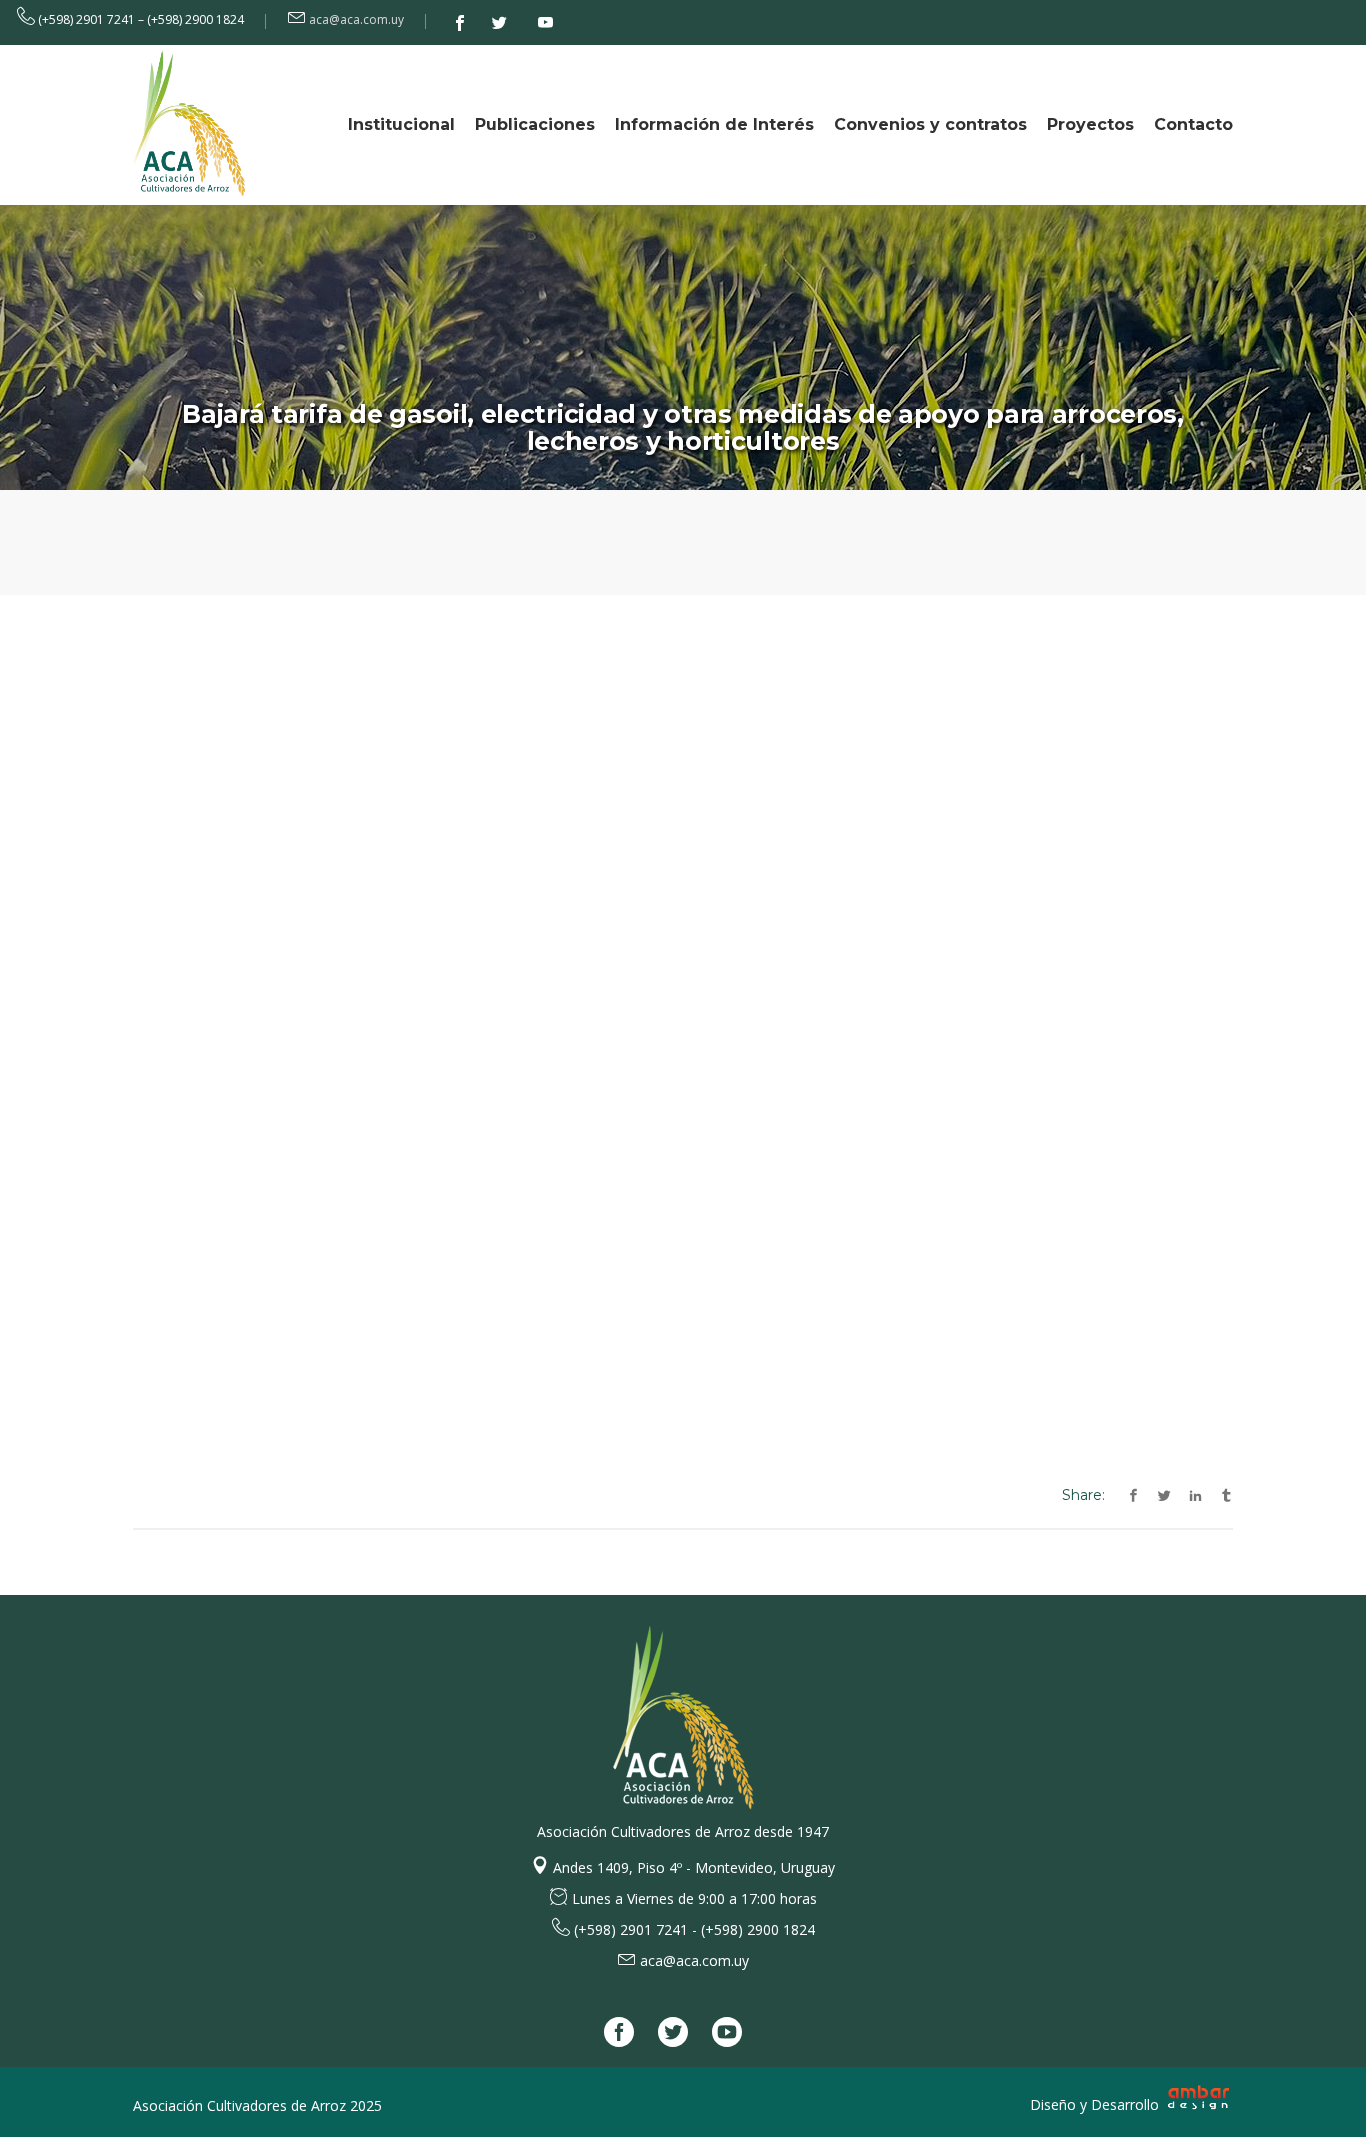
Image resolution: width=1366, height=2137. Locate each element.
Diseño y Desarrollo (1096, 2104)
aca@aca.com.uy (356, 19)
